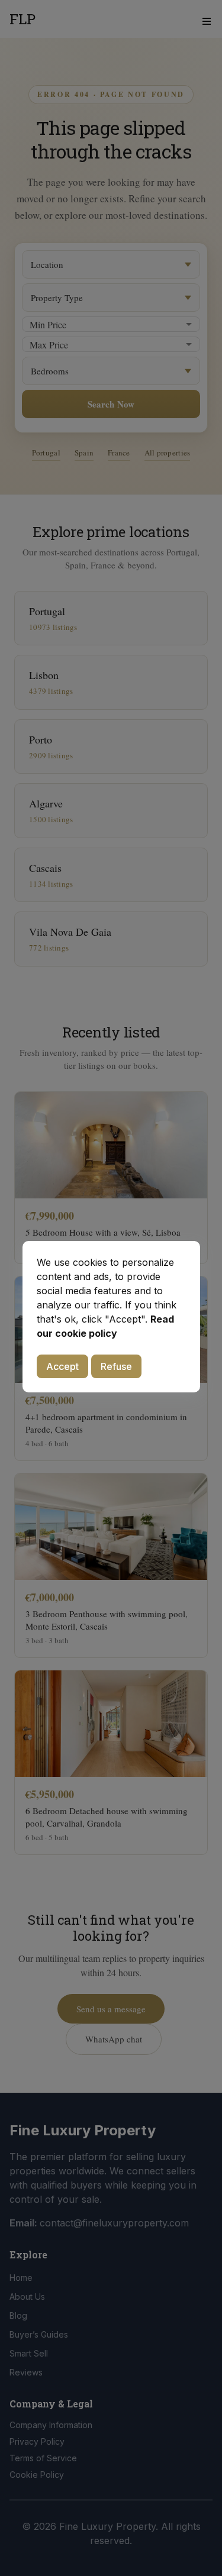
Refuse (116, 1366)
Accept (62, 1366)
